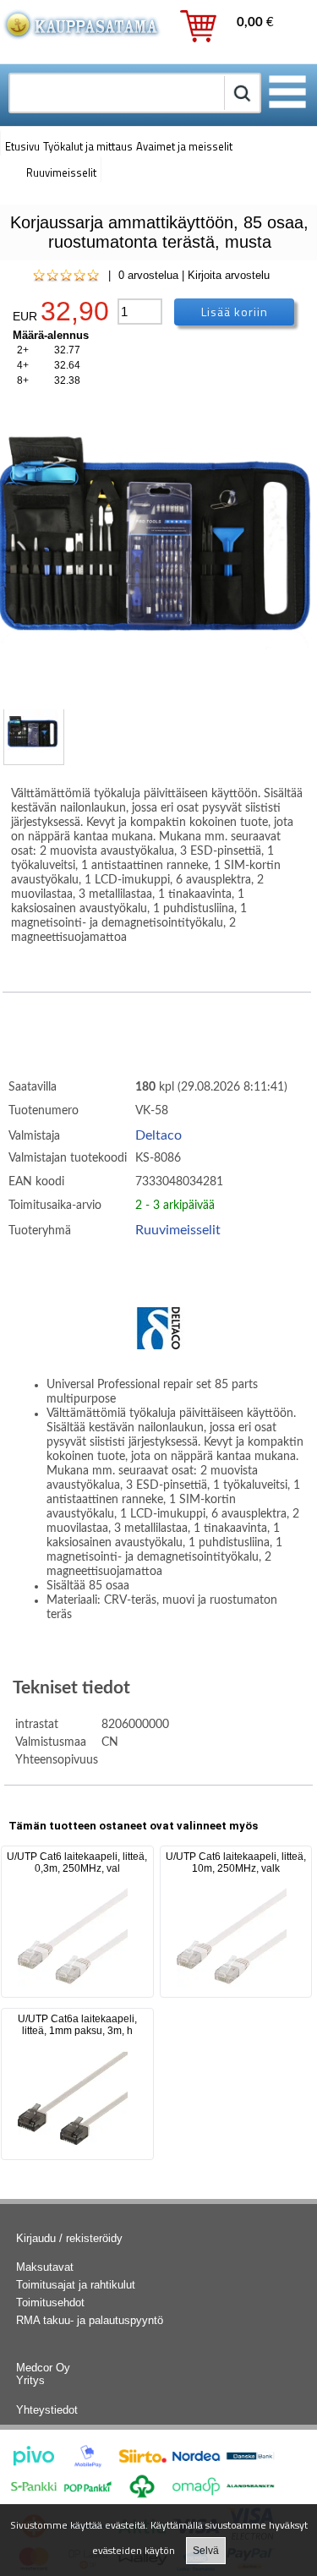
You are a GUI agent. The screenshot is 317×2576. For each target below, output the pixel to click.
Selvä (206, 2551)
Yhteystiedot (47, 2410)
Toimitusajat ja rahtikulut (76, 2285)
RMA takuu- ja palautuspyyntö (90, 2320)
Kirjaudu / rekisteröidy (69, 2238)
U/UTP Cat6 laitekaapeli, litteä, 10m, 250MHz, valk (236, 1862)
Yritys (30, 2380)
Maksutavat (45, 2267)
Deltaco (158, 1135)
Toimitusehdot (50, 2303)
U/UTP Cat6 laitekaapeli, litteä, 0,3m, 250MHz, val (77, 1862)
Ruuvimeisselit (178, 1230)
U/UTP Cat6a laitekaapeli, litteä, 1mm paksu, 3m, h (77, 2025)
